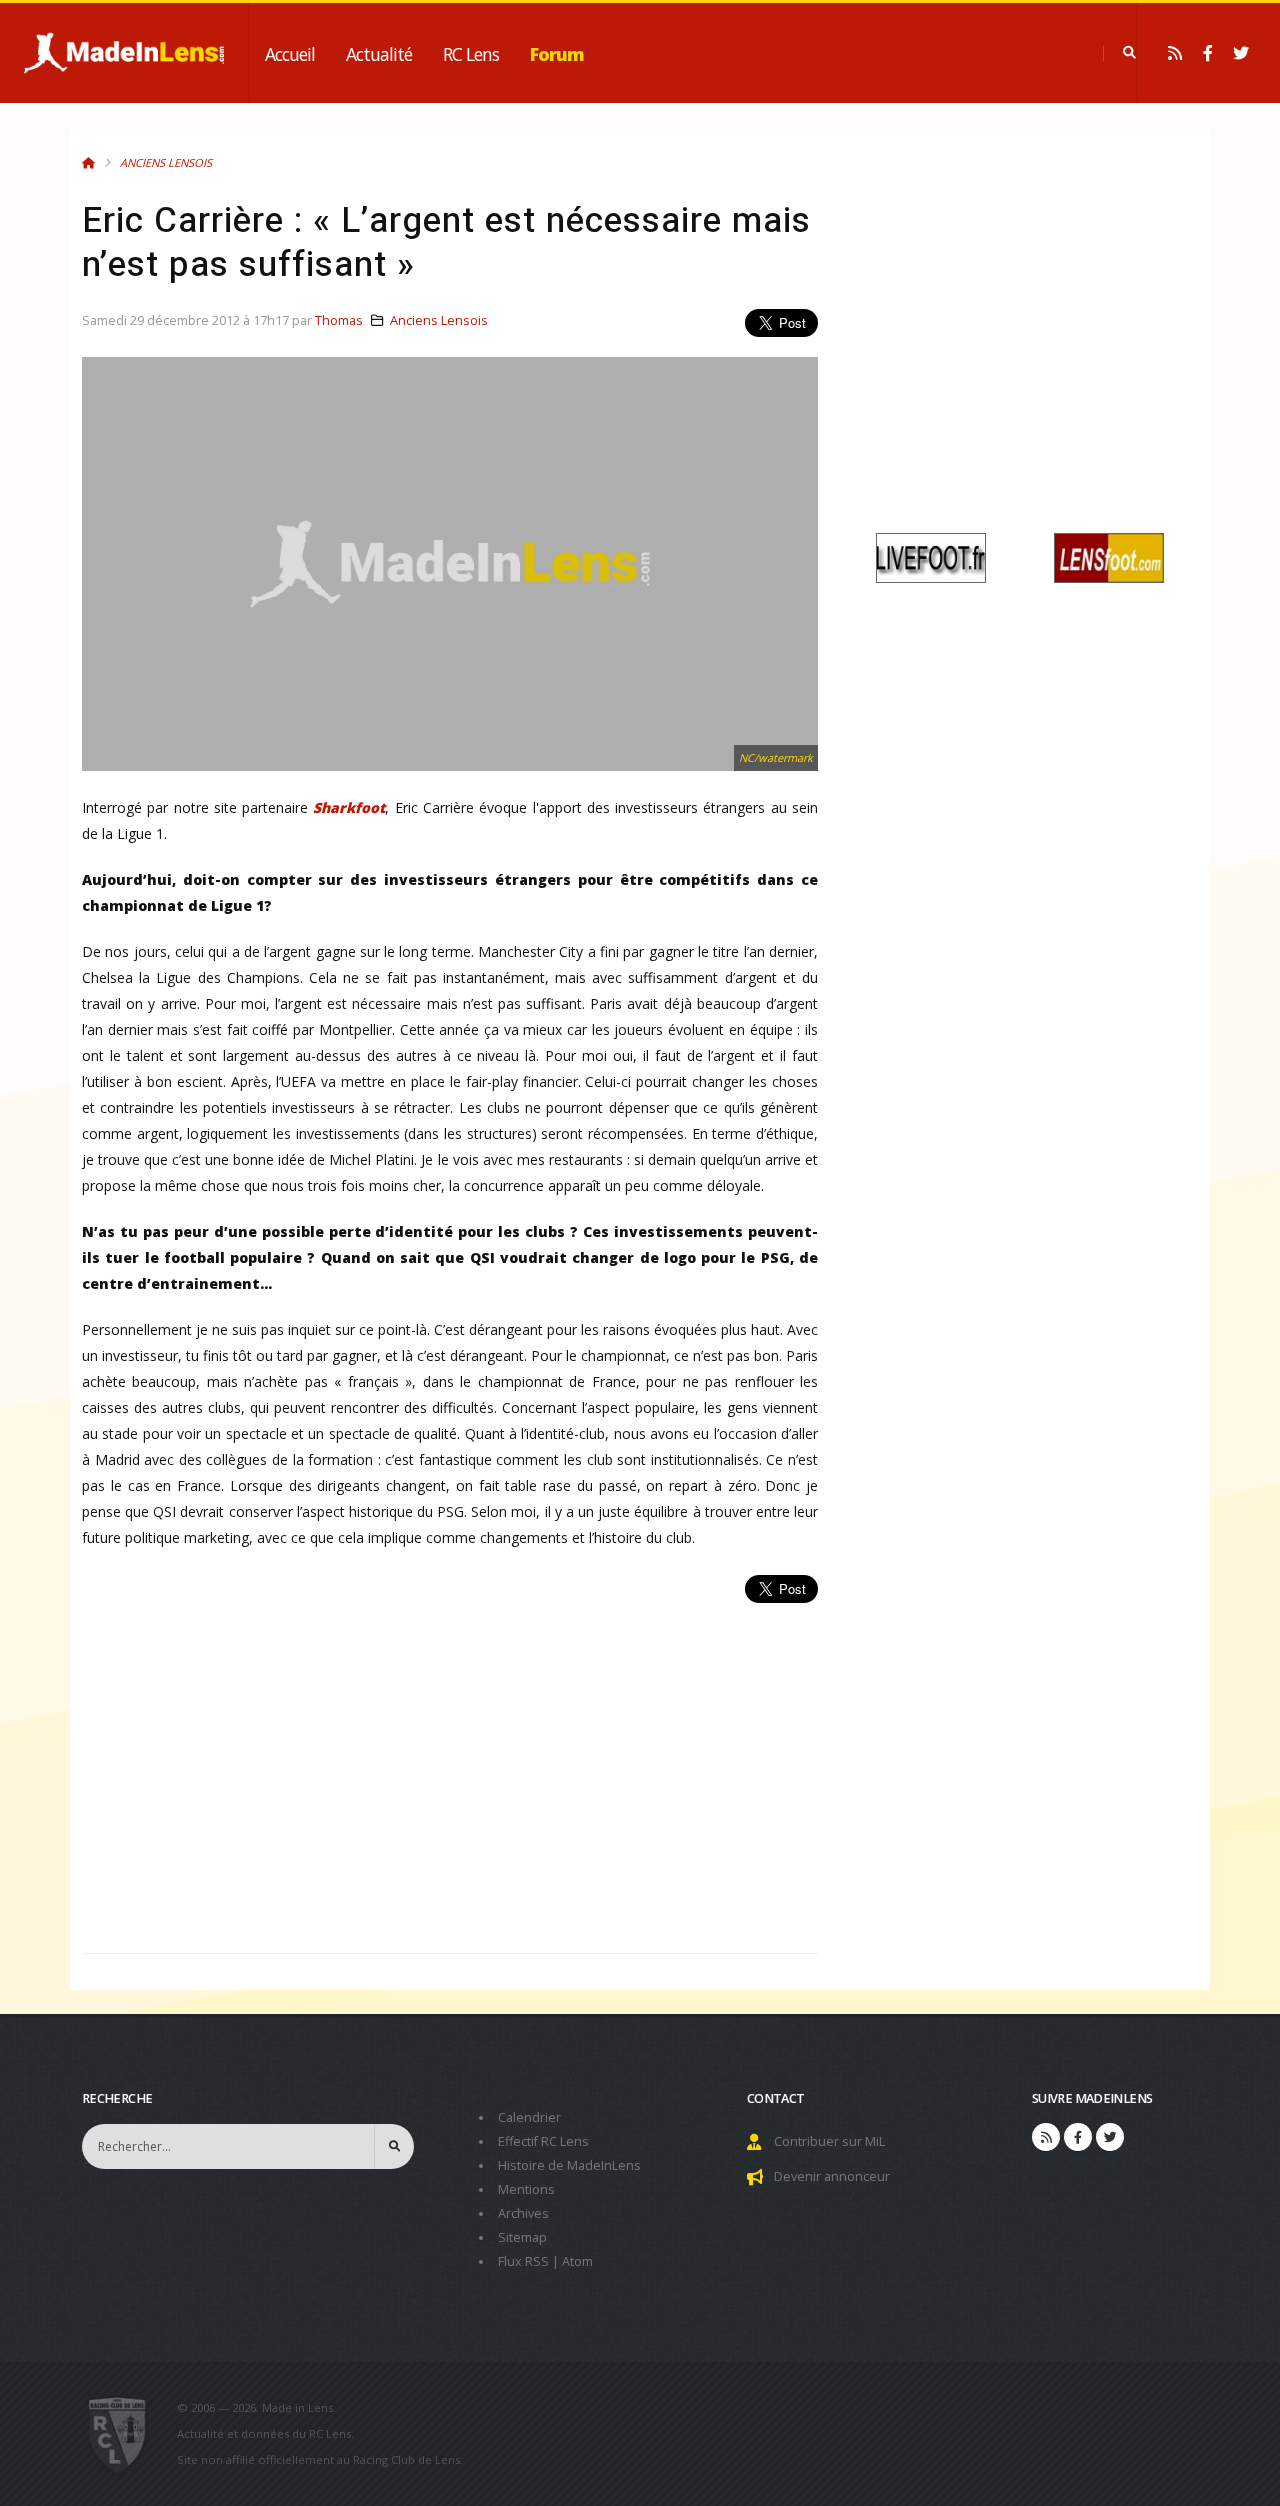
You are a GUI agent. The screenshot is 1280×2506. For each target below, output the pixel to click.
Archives (523, 2213)
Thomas (339, 320)
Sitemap (522, 2237)
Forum (557, 54)
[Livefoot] (931, 556)
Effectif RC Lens (543, 2141)
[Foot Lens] (1109, 556)
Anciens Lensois (166, 162)
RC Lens (471, 54)
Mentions (526, 2189)
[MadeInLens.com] (125, 2434)
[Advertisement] (450, 1767)
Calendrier (529, 2117)
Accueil (290, 54)
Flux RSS (523, 2261)
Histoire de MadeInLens (569, 2165)
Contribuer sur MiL (829, 2141)
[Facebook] (1208, 53)
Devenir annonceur (832, 2176)
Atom (577, 2261)
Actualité (379, 54)
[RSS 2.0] (1175, 53)
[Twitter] (1241, 53)
